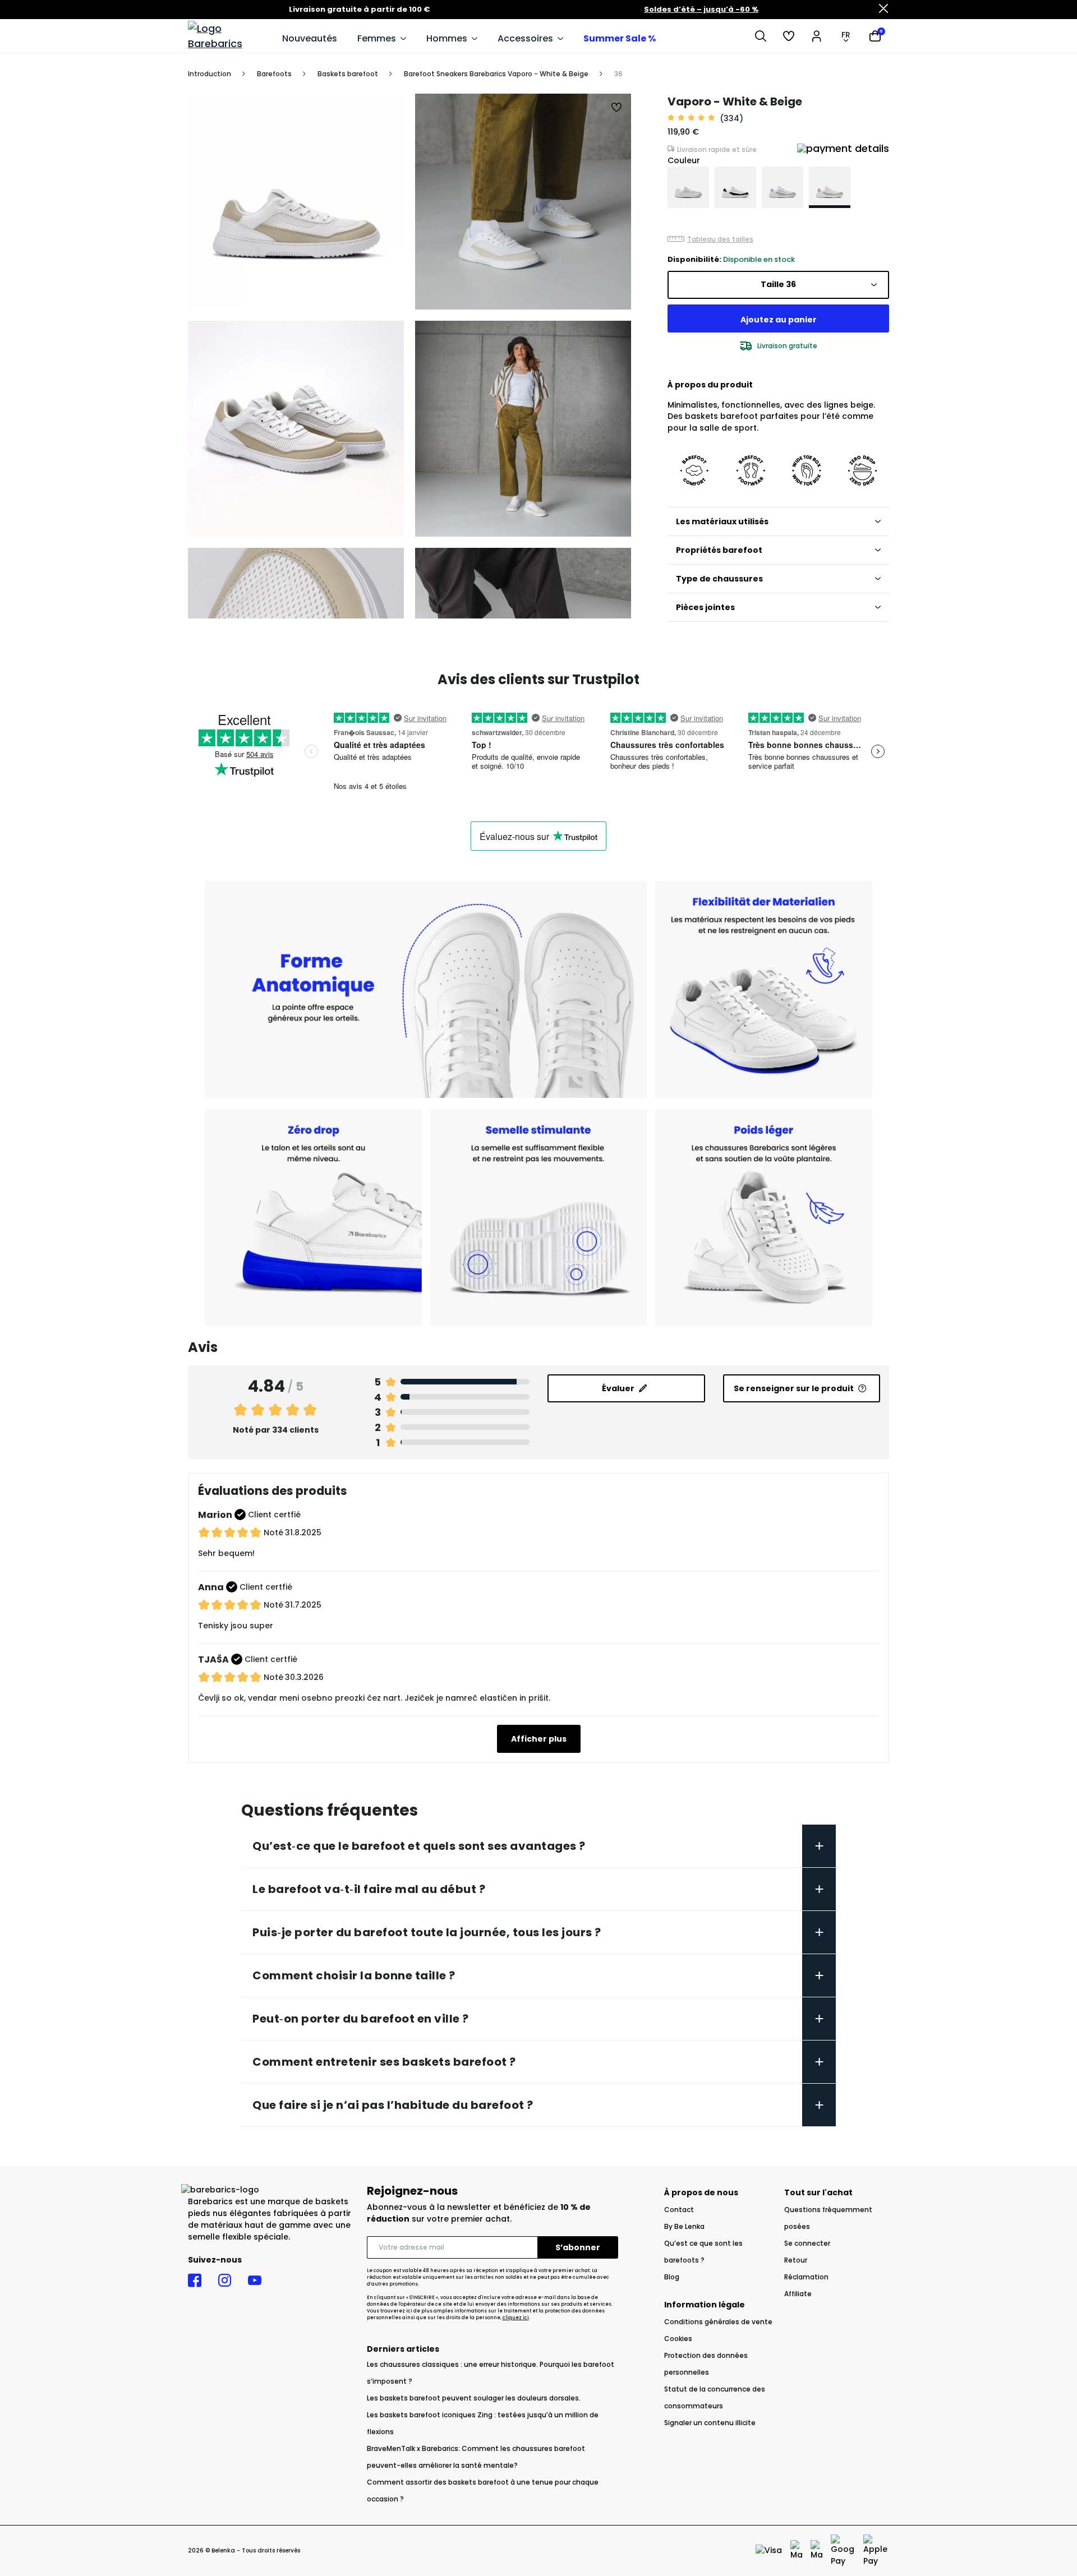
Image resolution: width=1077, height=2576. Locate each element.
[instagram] (225, 2280)
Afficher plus (539, 1739)
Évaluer (618, 1388)
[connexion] (817, 36)
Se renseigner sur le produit (794, 1388)
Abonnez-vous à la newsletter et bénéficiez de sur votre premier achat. (479, 2213)
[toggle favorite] (617, 108)
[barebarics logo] (229, 36)
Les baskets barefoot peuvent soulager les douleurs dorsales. (474, 2398)
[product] (688, 187)
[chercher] (761, 36)
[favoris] (789, 36)
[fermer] (883, 10)
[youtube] (255, 2280)
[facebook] (195, 2280)
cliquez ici (516, 2318)
